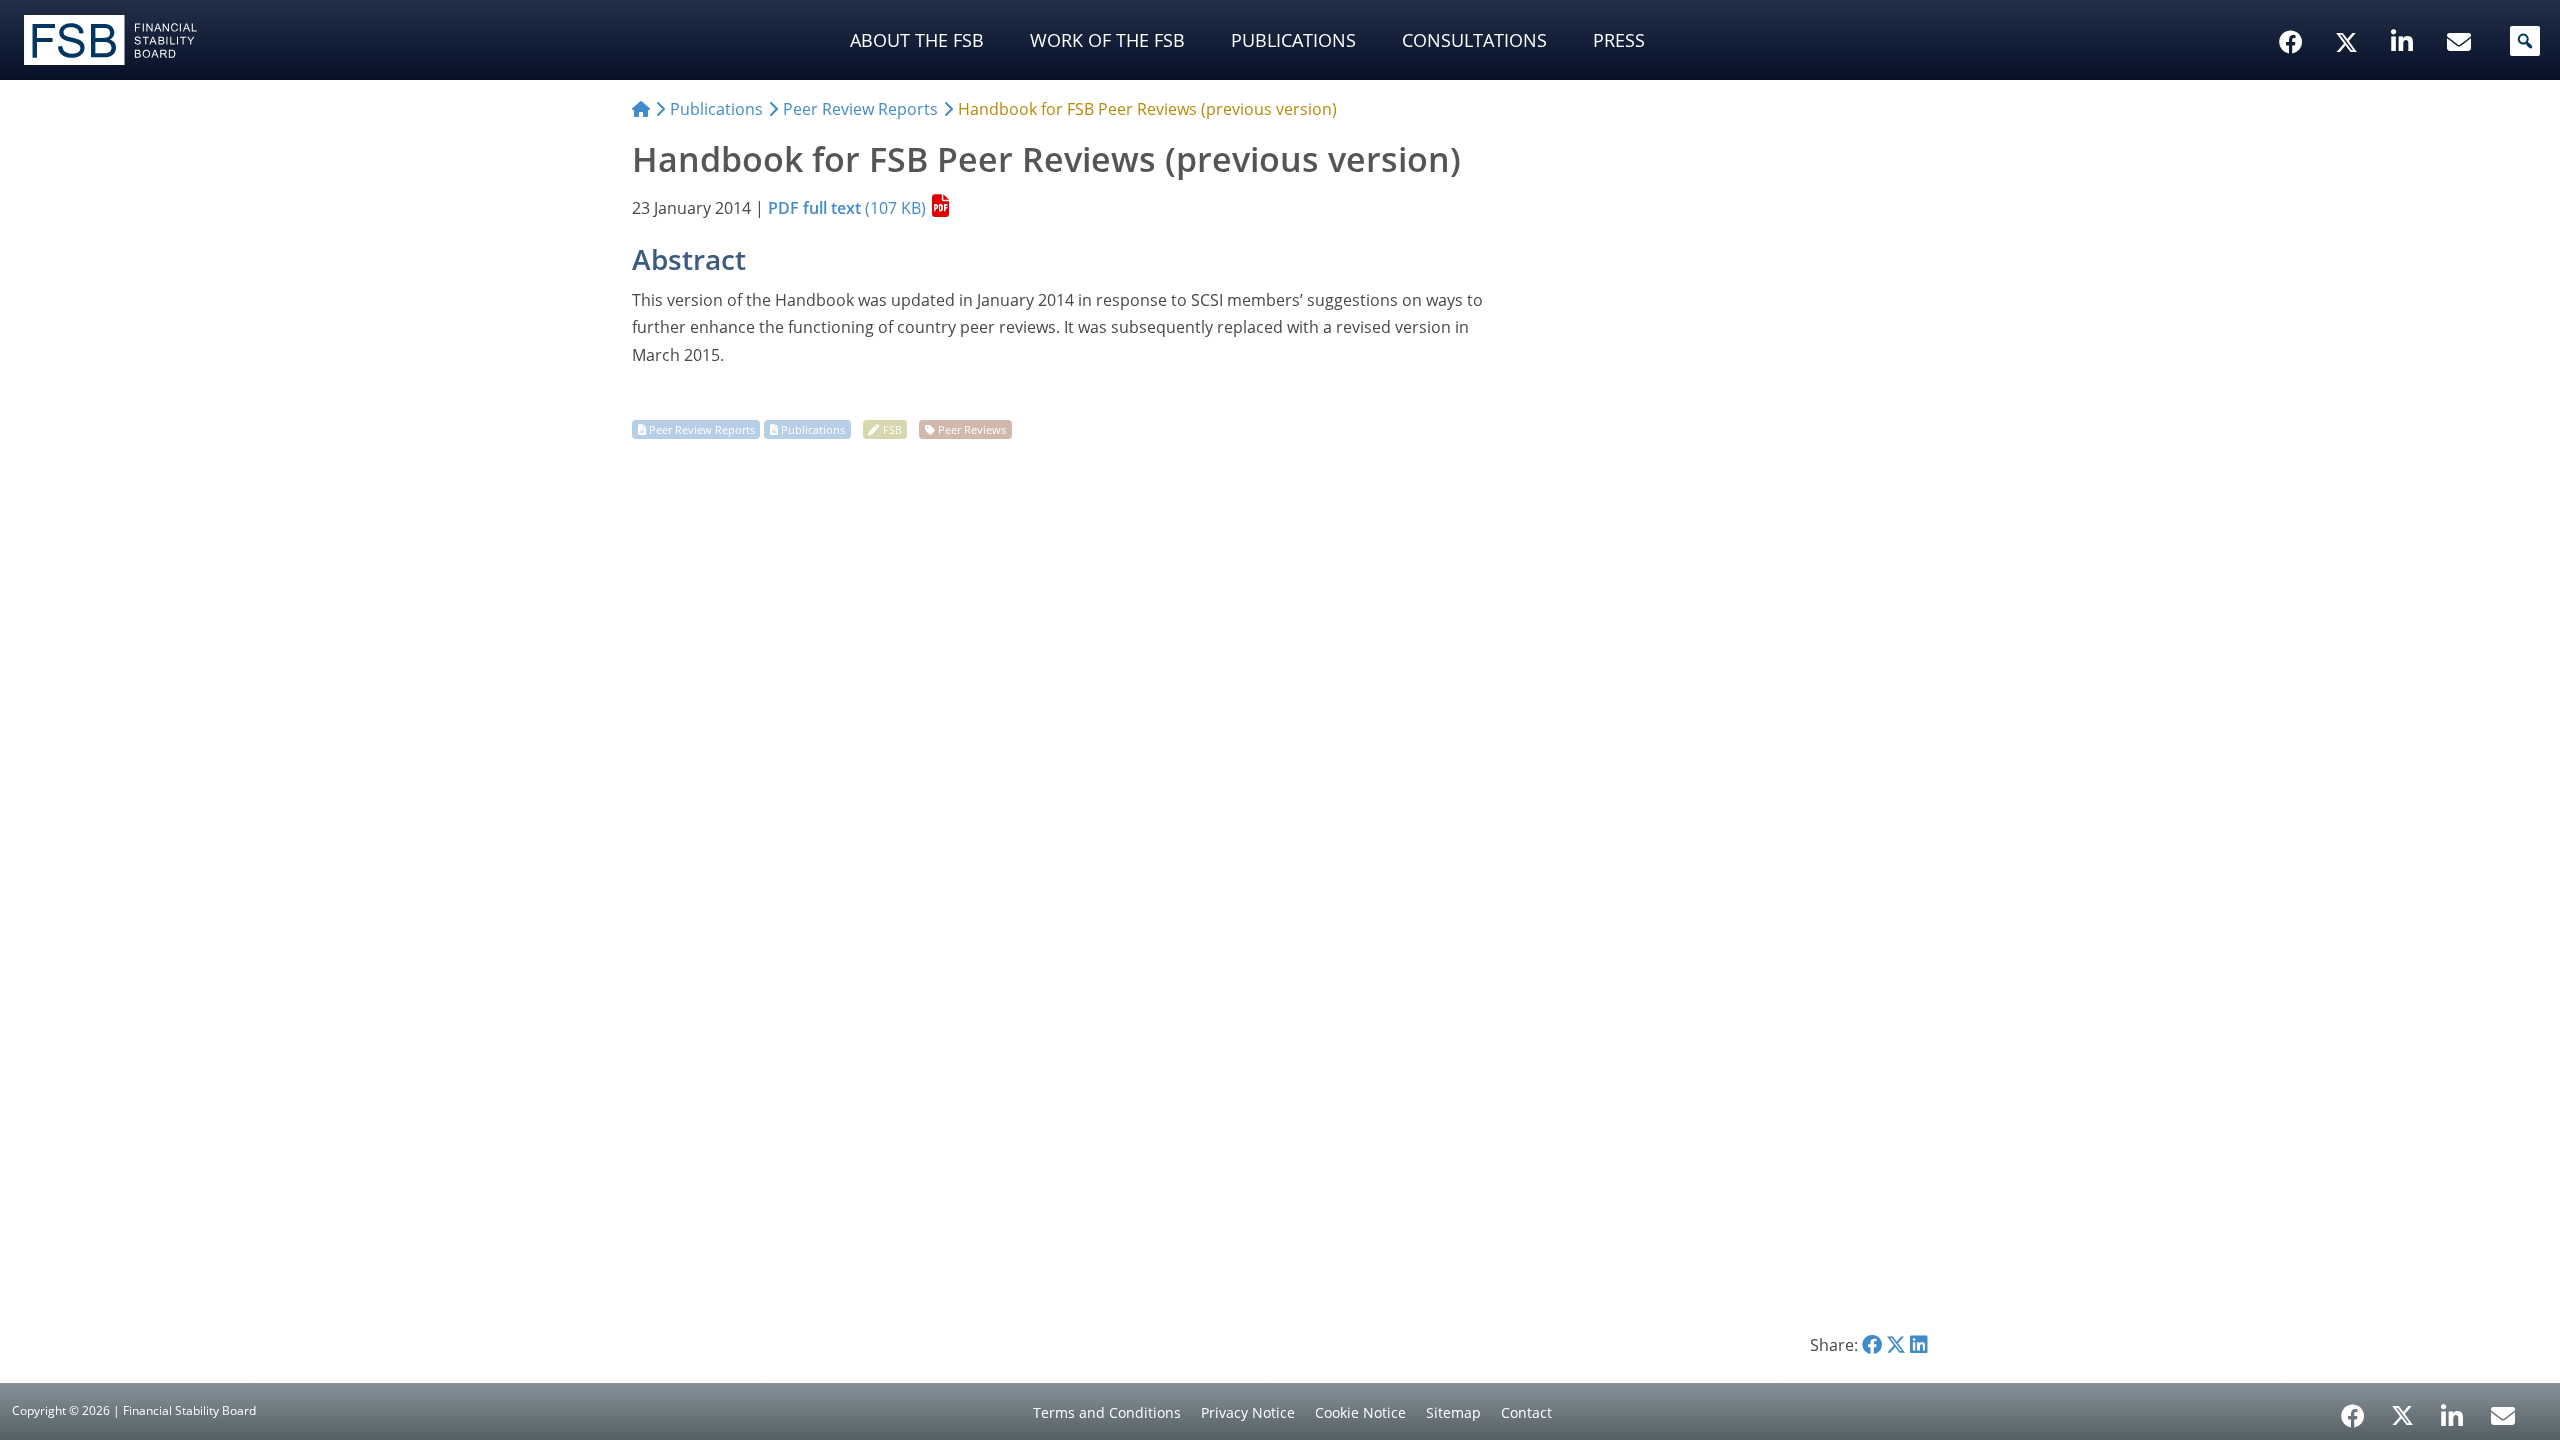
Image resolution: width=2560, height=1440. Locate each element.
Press (1619, 40)
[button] (2525, 41)
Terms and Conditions (1107, 1412)
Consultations (1474, 40)
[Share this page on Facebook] (1872, 1345)
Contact (1526, 1412)
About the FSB (917, 40)
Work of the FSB (1107, 40)
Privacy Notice (1248, 1412)
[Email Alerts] (2503, 1414)
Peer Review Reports (702, 429)
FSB (892, 429)
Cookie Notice (1360, 1412)
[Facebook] (2353, 1409)
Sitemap (1453, 1412)
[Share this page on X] (1896, 1345)
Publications (1293, 40)
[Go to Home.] (641, 109)
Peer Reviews (972, 429)
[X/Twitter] (2349, 11)
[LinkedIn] (2452, 1409)
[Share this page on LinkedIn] (1919, 1345)
